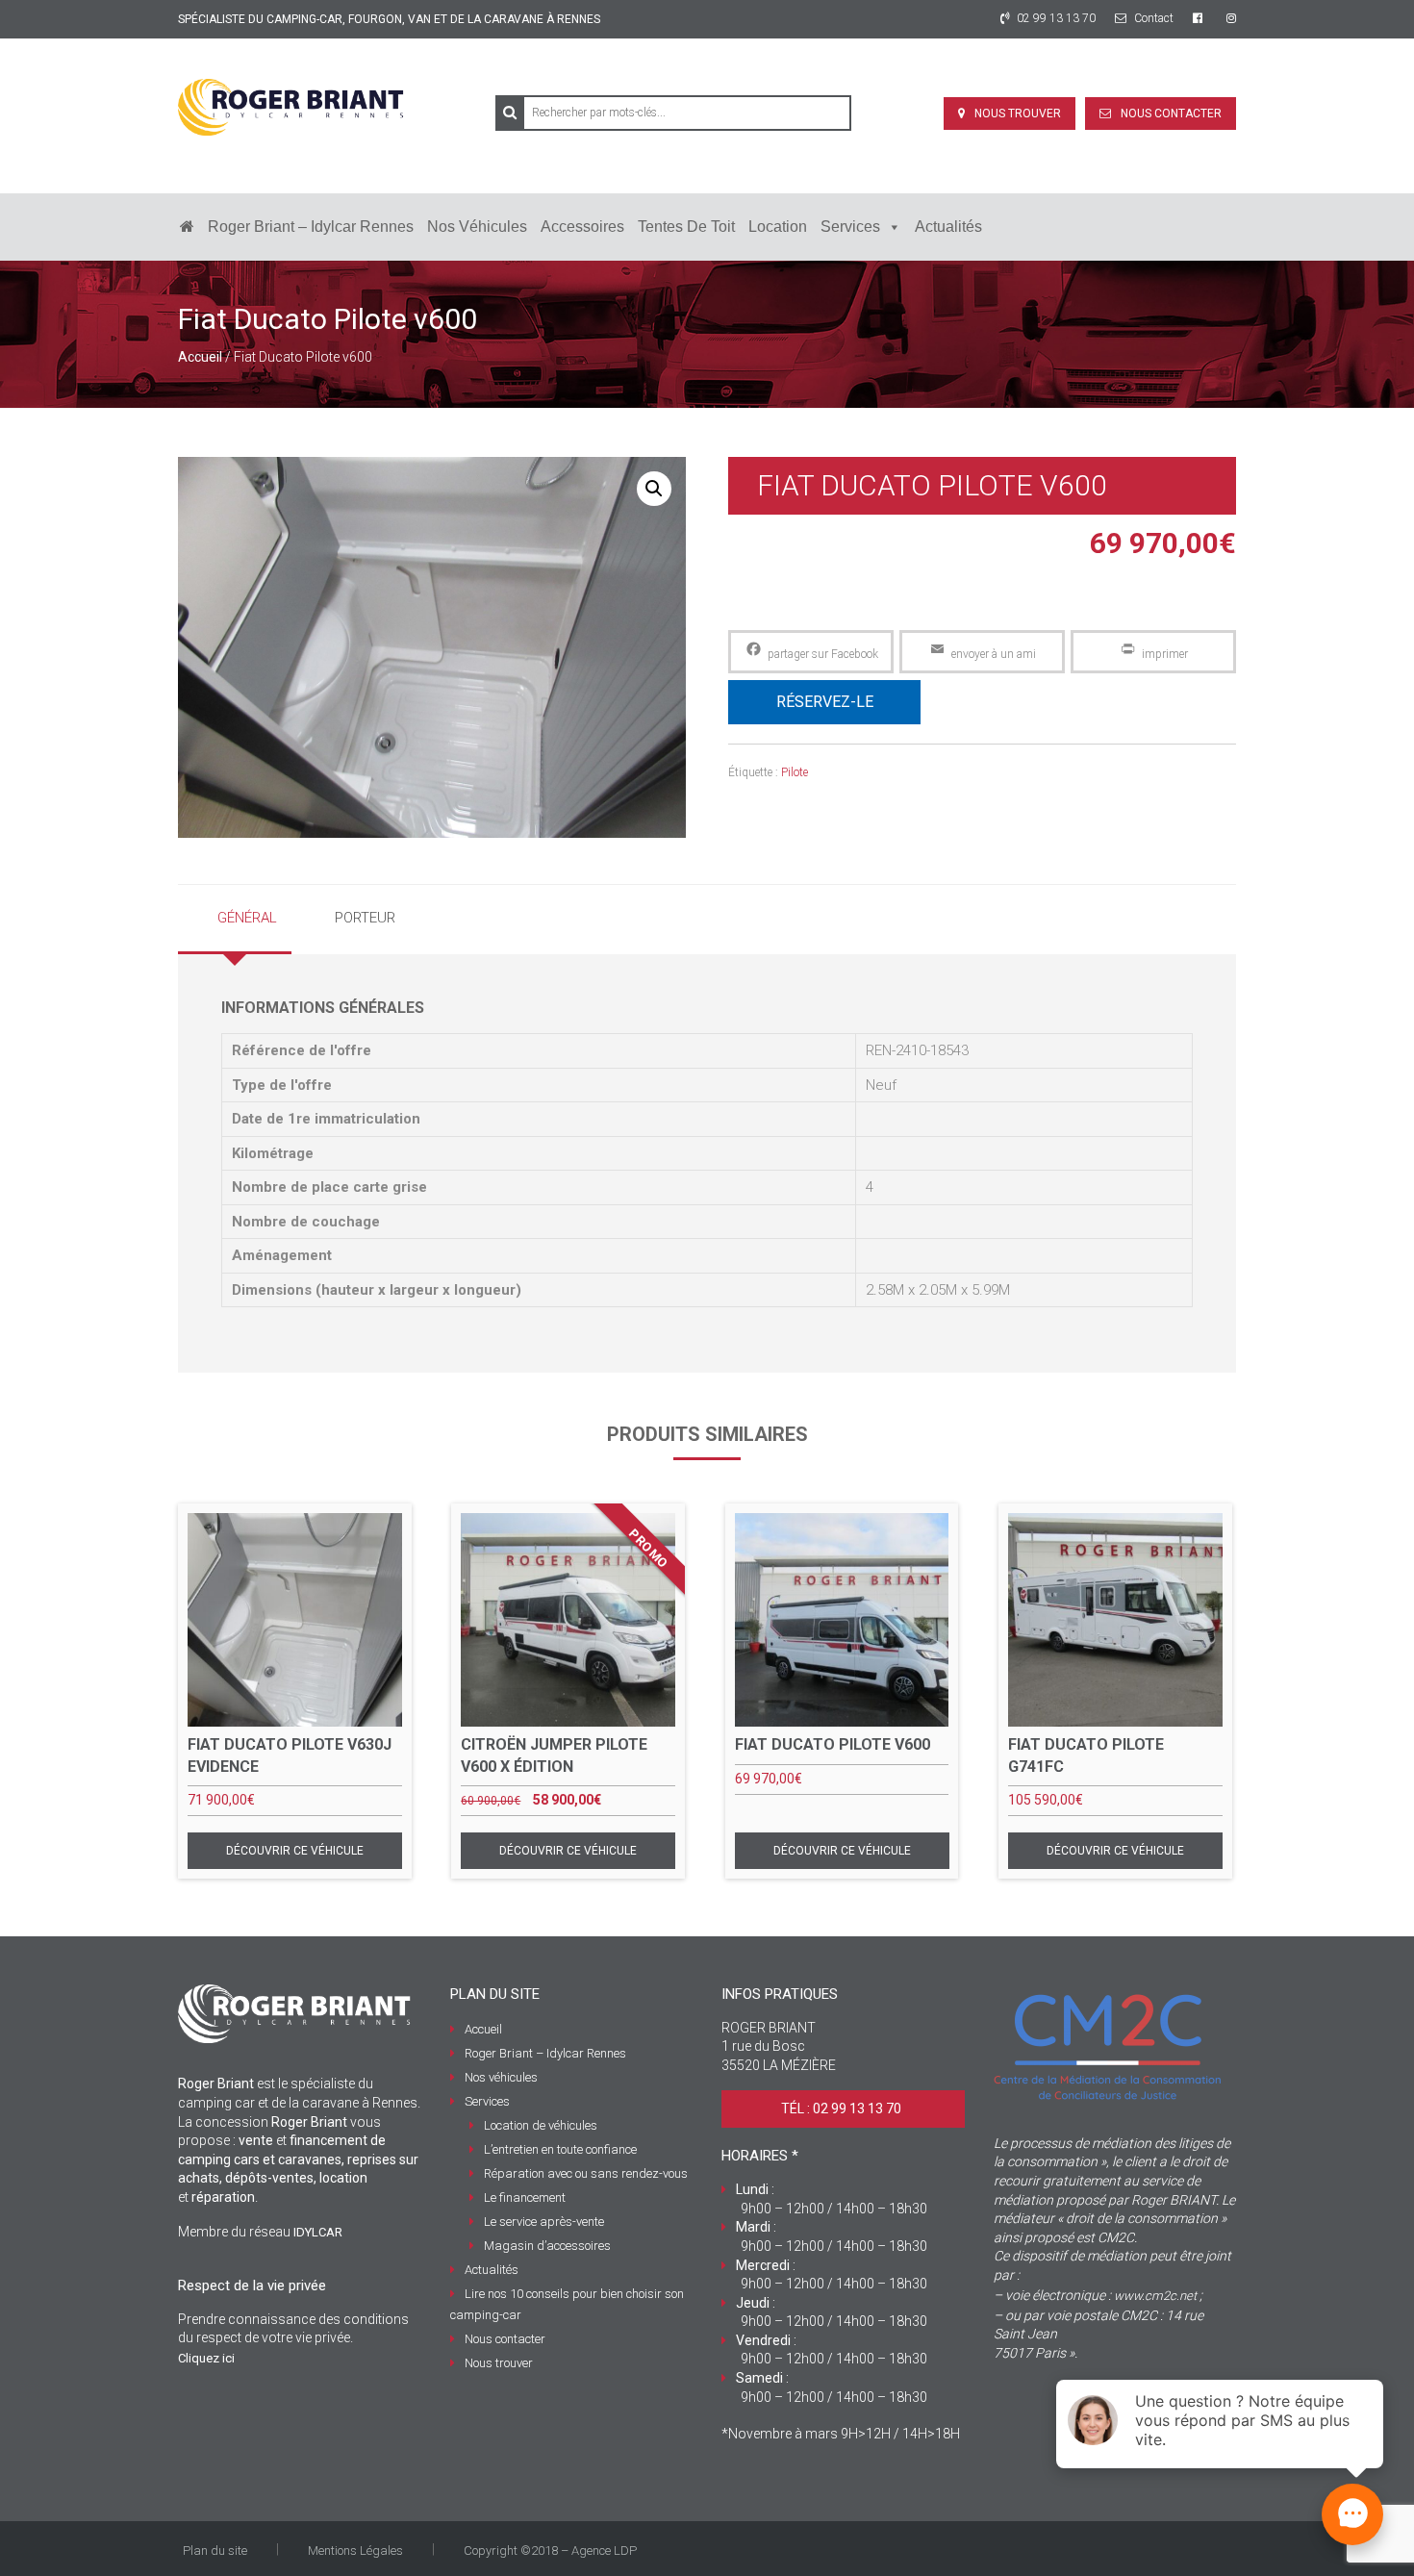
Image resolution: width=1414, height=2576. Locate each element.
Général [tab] (247, 918)
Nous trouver (1018, 114)
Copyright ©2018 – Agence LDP (550, 2551)
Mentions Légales (355, 2551)
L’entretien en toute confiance (560, 2149)
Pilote (795, 772)
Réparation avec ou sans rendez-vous (586, 2173)
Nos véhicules (477, 227)
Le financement (525, 2197)
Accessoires (582, 227)
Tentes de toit (686, 227)
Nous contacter (1171, 114)
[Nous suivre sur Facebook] (1200, 18)
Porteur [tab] (365, 918)
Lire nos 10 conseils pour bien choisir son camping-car (567, 2304)
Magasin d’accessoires (547, 2246)
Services (850, 227)
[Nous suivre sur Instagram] (1231, 18)
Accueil (200, 357)
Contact (1152, 18)
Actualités (948, 227)
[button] (654, 489)
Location (778, 227)
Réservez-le (825, 702)
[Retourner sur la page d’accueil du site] (187, 227)
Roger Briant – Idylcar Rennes (311, 227)
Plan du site (215, 2551)
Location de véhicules (541, 2125)
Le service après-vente (544, 2222)
